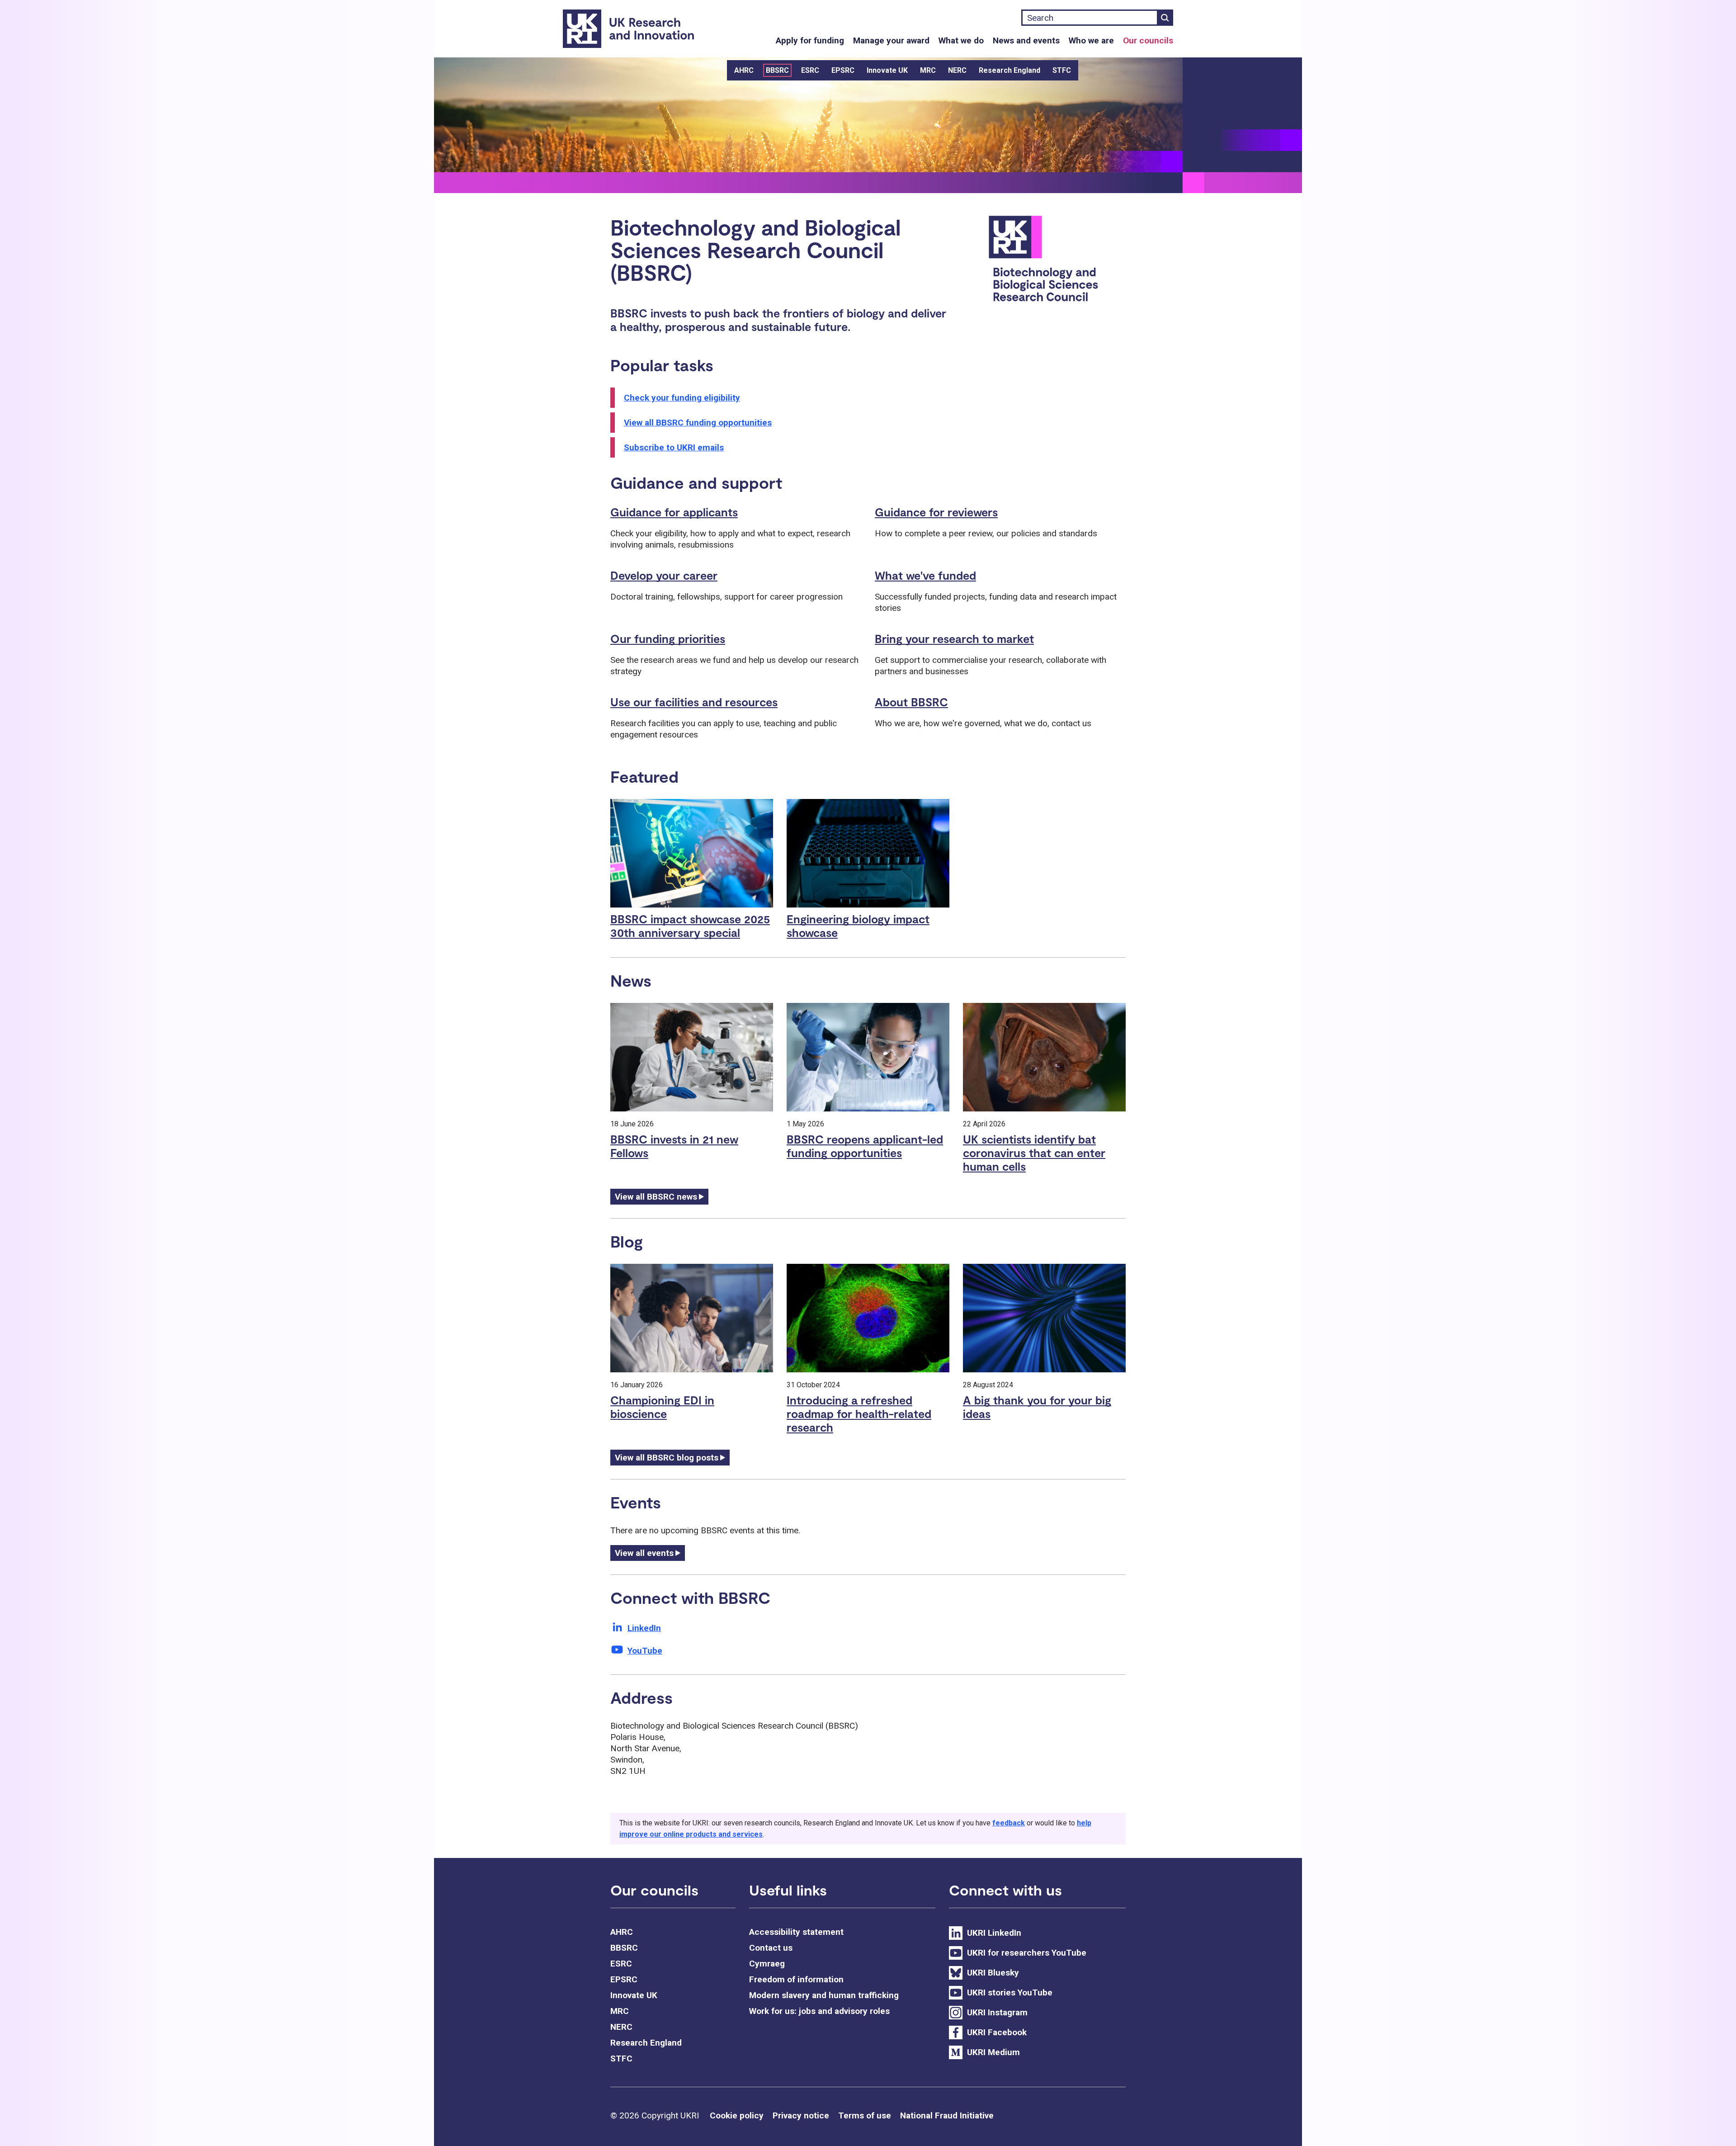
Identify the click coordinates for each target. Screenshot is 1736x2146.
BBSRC (777, 70)
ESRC (810, 70)
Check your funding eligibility (682, 398)
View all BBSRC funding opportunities (698, 423)
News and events (1026, 40)
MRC (928, 70)
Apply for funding (810, 40)
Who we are (1091, 40)
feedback (1009, 1823)
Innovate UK (887, 70)
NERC (957, 70)
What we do (961, 40)
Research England (1010, 70)
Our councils (1148, 40)
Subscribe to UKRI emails (674, 447)
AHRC (744, 70)
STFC (1062, 70)
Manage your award (891, 40)
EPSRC (843, 70)
